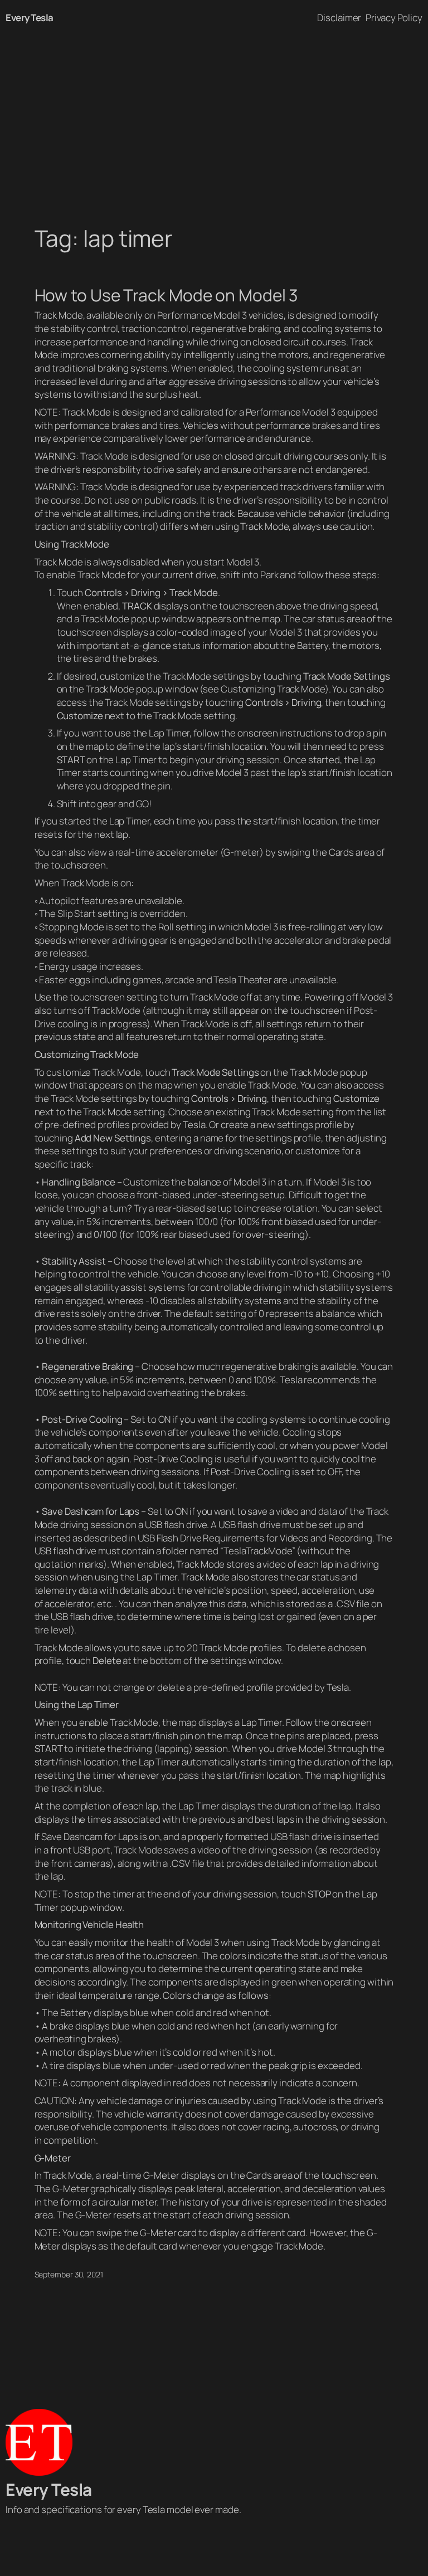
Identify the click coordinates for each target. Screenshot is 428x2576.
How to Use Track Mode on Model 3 (166, 295)
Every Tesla (30, 18)
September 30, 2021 (69, 2274)
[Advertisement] (214, 118)
